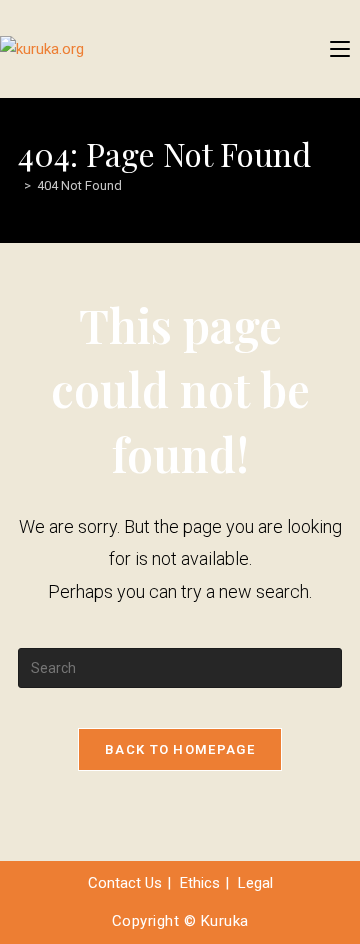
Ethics (200, 883)
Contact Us (125, 883)
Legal (255, 883)
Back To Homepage (180, 749)
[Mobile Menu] (340, 49)
